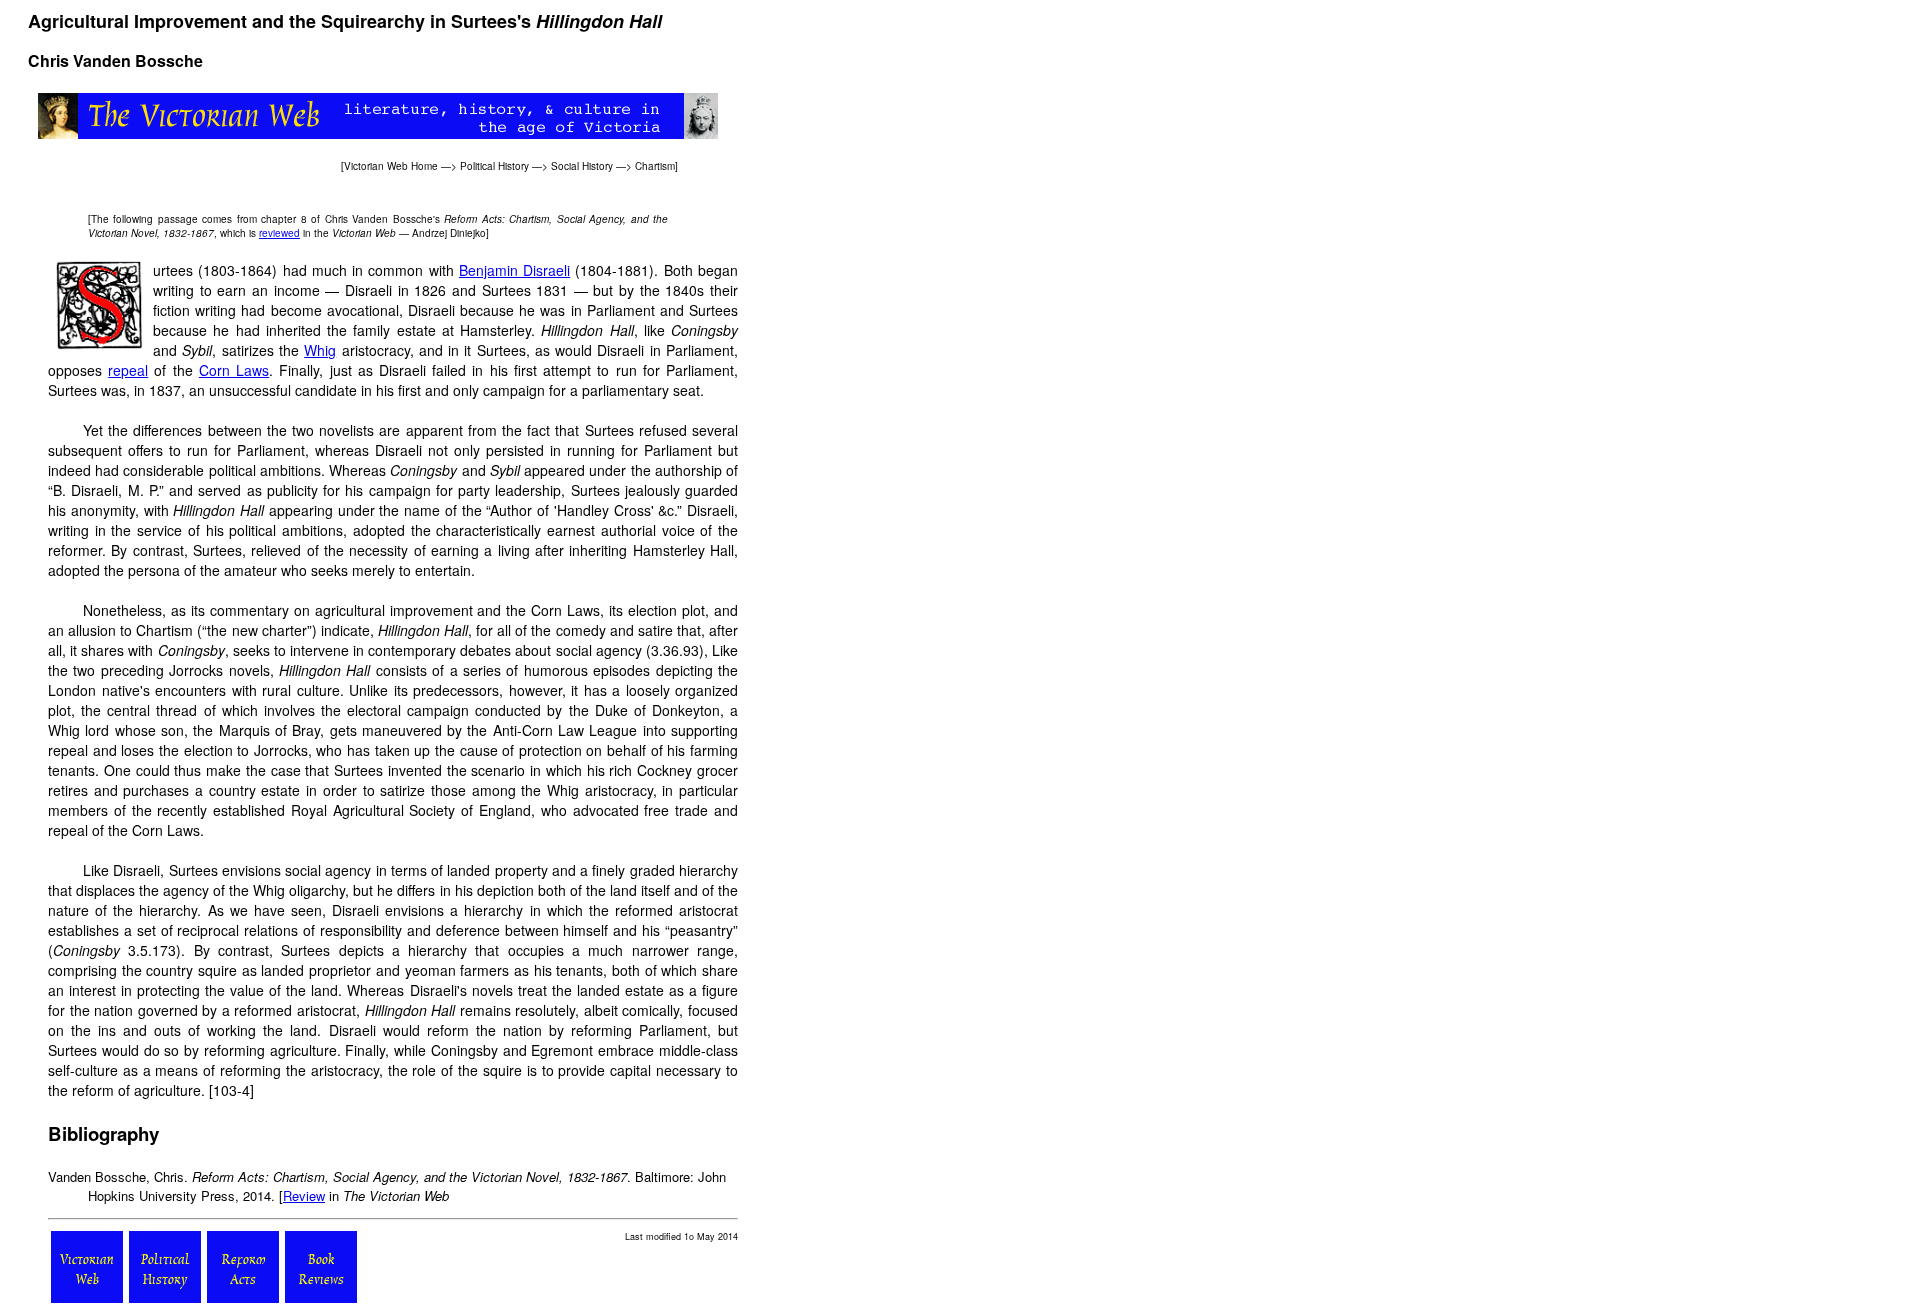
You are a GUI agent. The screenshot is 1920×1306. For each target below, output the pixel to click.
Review (304, 1195)
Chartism (655, 166)
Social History (582, 166)
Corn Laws (234, 370)
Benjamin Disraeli (514, 270)
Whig (320, 350)
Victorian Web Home (391, 166)
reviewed (279, 233)
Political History (494, 166)
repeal (128, 370)
